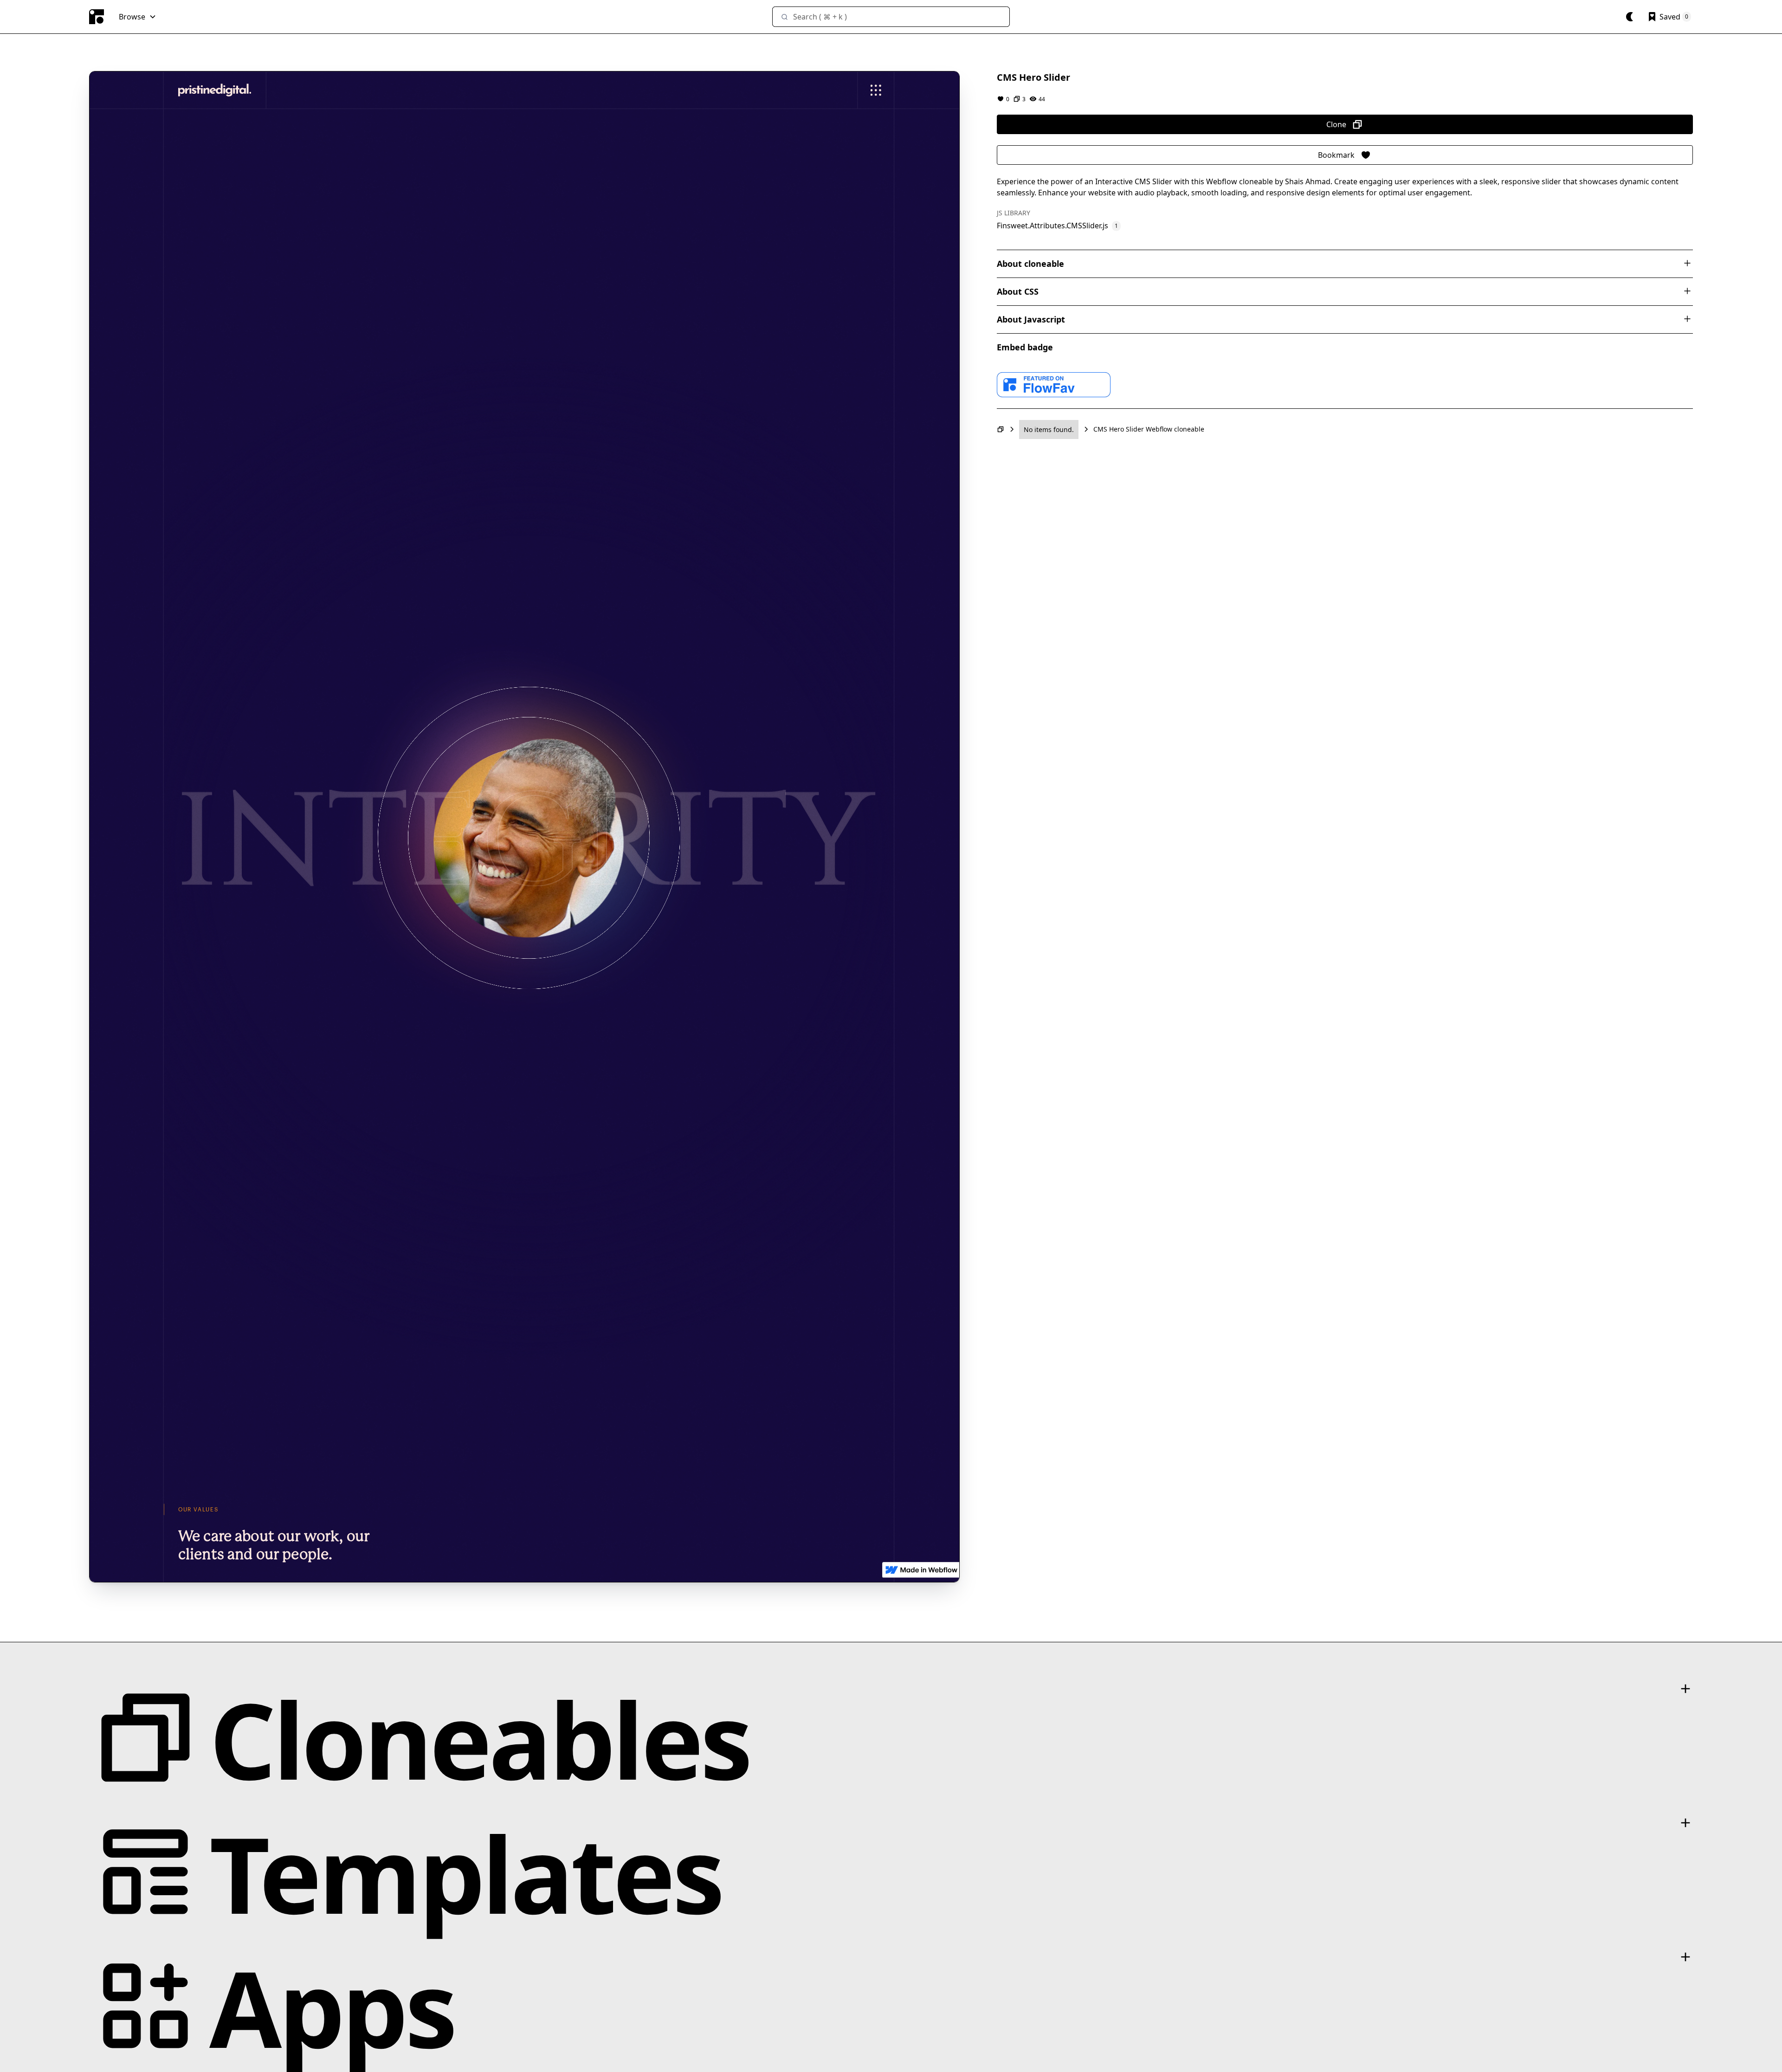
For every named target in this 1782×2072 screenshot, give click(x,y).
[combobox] (891, 17)
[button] (138, 17)
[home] (97, 17)
